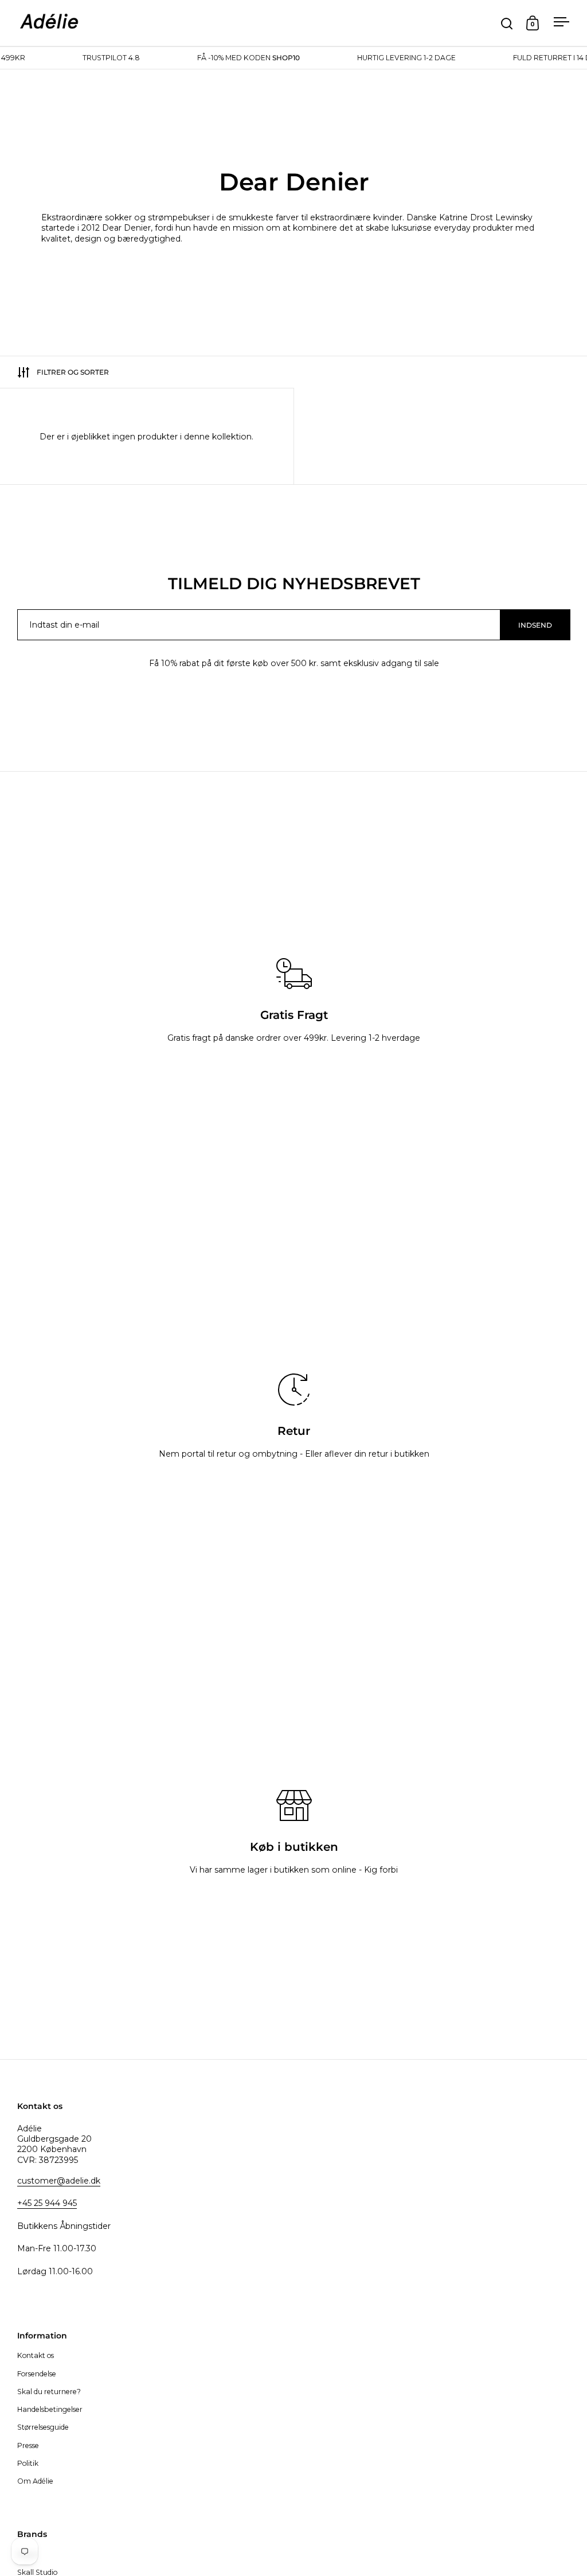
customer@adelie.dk (59, 2181)
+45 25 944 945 (47, 2203)
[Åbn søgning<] (507, 23)
